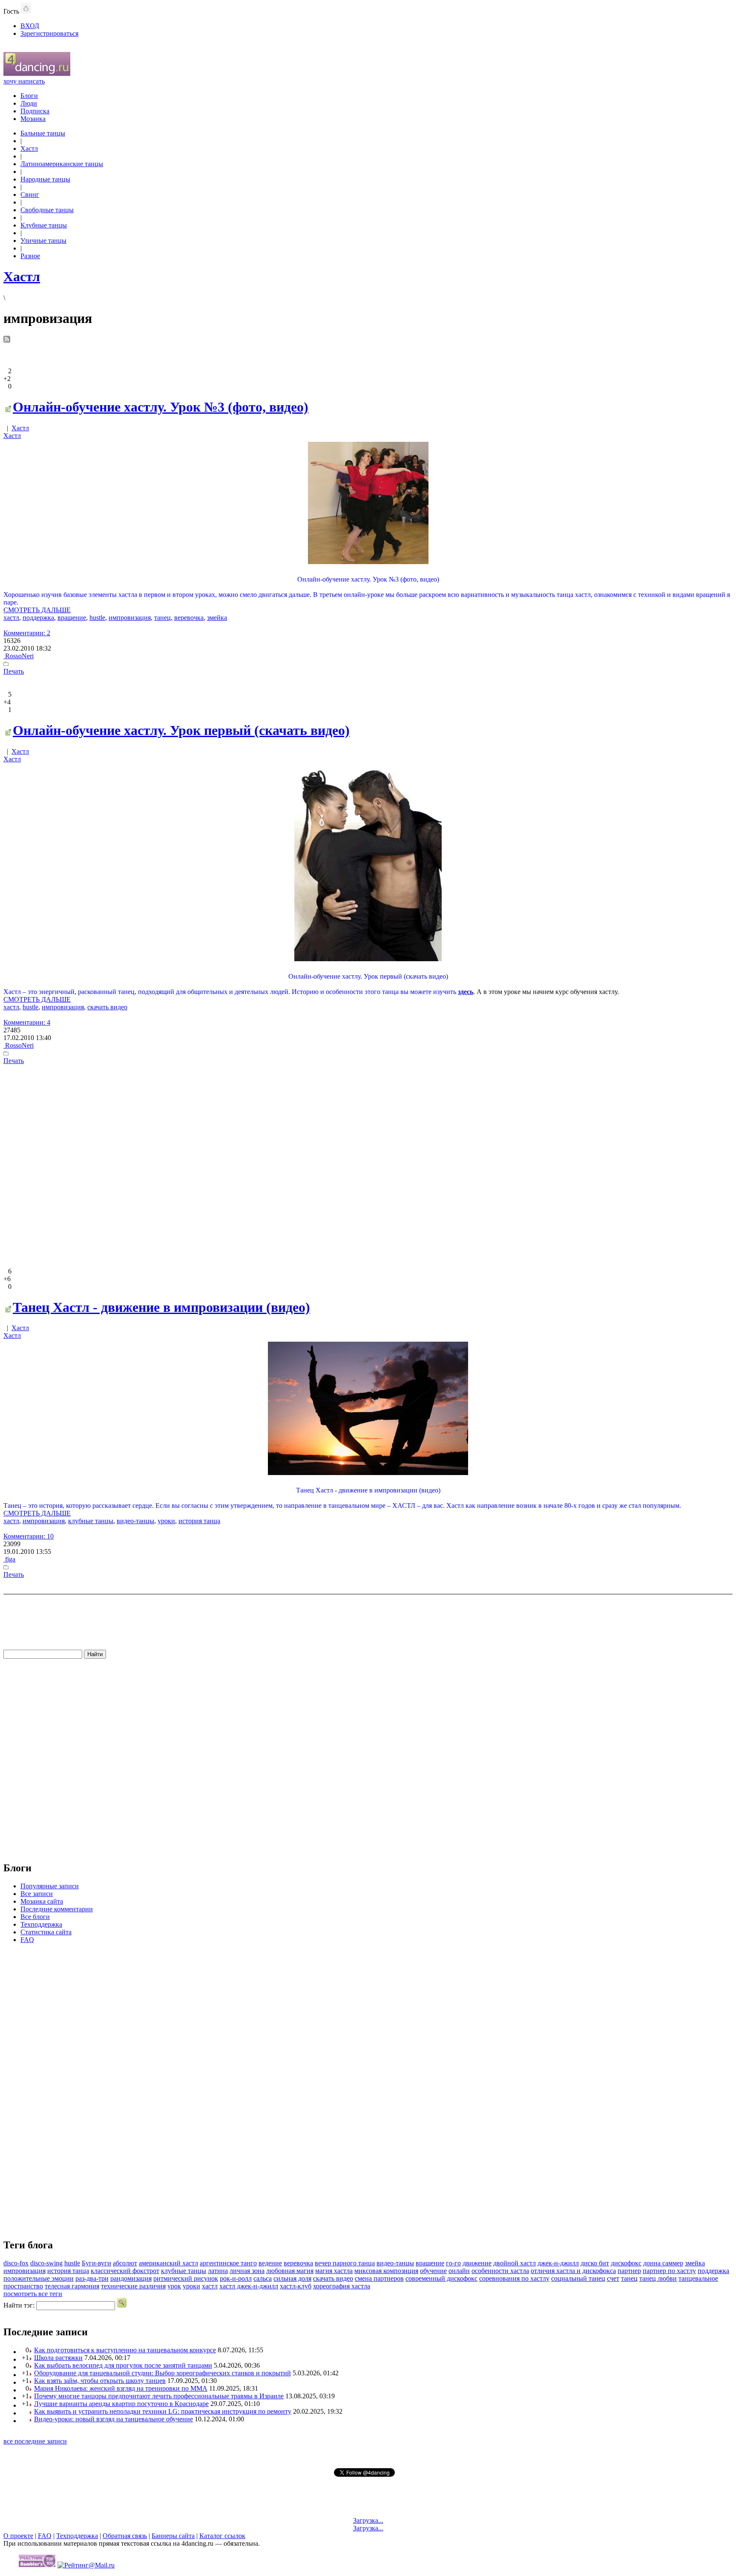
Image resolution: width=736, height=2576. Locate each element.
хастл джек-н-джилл (249, 2286)
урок (174, 2286)
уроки (166, 1521)
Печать (14, 671)
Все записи (37, 1894)
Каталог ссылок (222, 2536)
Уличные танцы (43, 241)
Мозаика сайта (42, 1901)
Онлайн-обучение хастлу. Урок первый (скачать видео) (181, 730)
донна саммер (663, 2263)
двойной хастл (515, 2263)
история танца (199, 1521)
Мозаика (33, 119)
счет (613, 2278)
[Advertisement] (368, 1165)
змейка (217, 618)
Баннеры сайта (173, 2536)
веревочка (189, 618)
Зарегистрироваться (49, 33)
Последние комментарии (57, 1909)
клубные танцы (91, 1521)
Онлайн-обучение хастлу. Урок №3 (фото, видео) (161, 407)
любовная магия (290, 2271)
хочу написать (24, 81)
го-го (453, 2263)
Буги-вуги (96, 2263)
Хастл (29, 148)
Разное (30, 256)
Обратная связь (125, 2536)
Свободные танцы (47, 210)
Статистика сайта (46, 1932)
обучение (433, 2271)
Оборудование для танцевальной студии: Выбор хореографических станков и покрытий (162, 2373)
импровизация (130, 618)
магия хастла (334, 2271)
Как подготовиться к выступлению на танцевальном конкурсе (125, 2350)
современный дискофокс (441, 2278)
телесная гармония (72, 2286)
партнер (629, 2271)
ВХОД (30, 26)
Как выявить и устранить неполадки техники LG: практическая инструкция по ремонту (163, 2411)
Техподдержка (41, 1924)
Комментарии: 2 (27, 633)
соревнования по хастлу (514, 2278)
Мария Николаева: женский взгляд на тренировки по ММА (121, 2388)
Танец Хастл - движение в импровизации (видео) (161, 1307)
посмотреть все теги (33, 2294)
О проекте (18, 2536)
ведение (270, 2263)
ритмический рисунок (186, 2278)
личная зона (247, 2271)
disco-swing (46, 2263)
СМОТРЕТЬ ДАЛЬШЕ (37, 610)
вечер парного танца (345, 2263)
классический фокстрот (125, 2271)
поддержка (38, 618)
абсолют (125, 2263)
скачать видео (107, 1007)
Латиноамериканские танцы (62, 164)
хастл (11, 618)
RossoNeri (19, 656)
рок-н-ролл (236, 2278)
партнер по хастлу (669, 2271)
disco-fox (16, 2263)
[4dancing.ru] (37, 73)
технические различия (133, 2286)
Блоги (29, 96)
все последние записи (35, 2441)
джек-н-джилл (558, 2263)
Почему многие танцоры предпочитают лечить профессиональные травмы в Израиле (159, 2396)
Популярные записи (50, 1886)
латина (218, 2271)
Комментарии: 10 (29, 1536)
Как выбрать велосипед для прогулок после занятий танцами (123, 2365)
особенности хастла (500, 2271)
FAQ (27, 1940)
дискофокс (626, 2263)
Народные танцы (45, 179)
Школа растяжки (58, 2358)
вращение (72, 618)
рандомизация (131, 2278)
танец (162, 618)
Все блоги (35, 1917)
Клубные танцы (44, 225)
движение (477, 2263)
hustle (97, 618)
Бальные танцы (43, 133)
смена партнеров (379, 2278)
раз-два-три (92, 2278)
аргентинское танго (228, 2263)
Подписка (35, 111)
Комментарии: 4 (27, 1022)
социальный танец (578, 2278)
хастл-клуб (296, 2286)
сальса (263, 2278)
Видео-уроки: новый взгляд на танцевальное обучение (114, 2419)
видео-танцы (135, 1521)
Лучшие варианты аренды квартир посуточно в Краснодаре (121, 2404)
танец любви (658, 2278)
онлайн (459, 2271)
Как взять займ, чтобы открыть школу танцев (100, 2381)
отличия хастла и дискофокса (573, 2271)
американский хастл (168, 2263)
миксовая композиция (386, 2271)
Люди (29, 103)
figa (9, 1559)
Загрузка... (368, 2520)
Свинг (30, 194)
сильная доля (292, 2278)
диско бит (595, 2263)
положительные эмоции (39, 2278)
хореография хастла (342, 2286)
